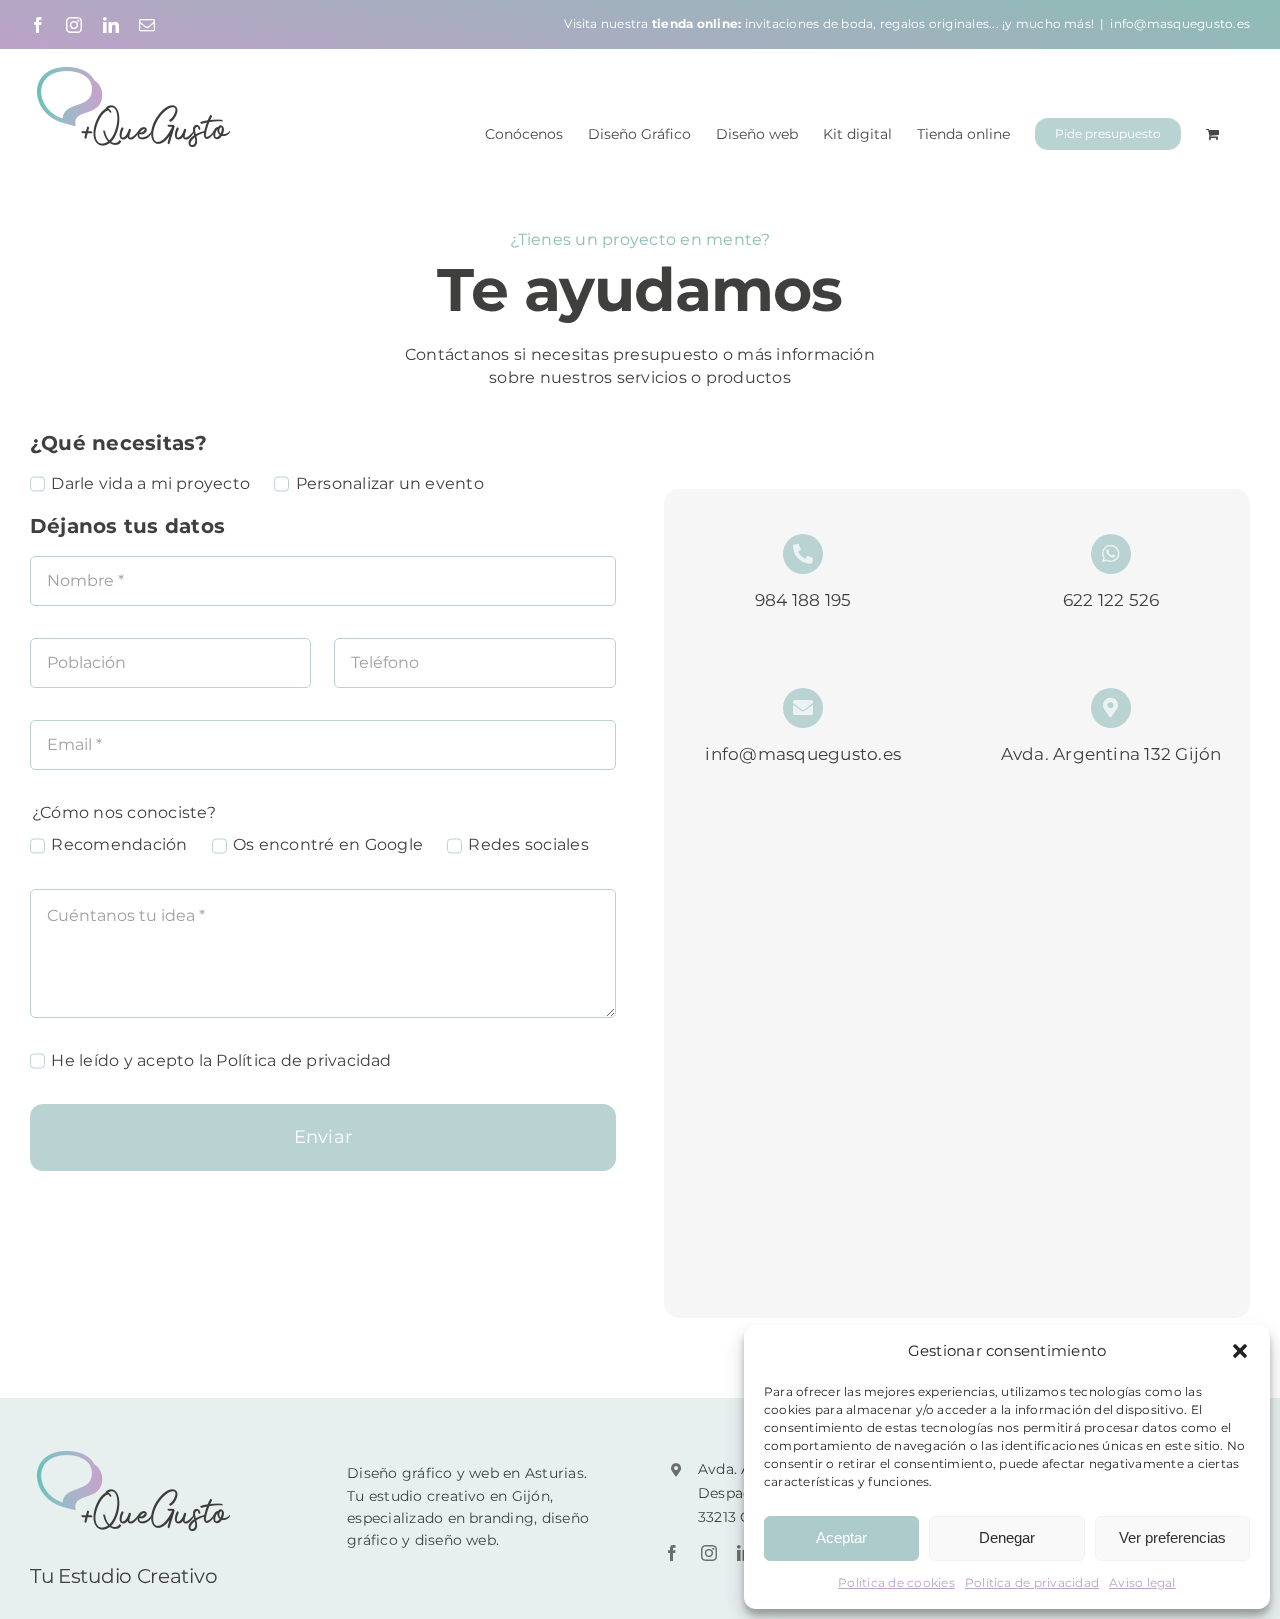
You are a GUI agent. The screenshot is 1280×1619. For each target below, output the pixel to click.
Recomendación (119, 844)
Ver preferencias (1172, 1537)
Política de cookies (896, 1582)
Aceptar (841, 1537)
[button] (1240, 1351)
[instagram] (709, 1553)
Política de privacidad (1032, 1582)
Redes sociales (528, 844)
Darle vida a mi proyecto (150, 483)
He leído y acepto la (221, 1060)
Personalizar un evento (390, 483)
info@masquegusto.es (1180, 23)
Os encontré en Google (328, 844)
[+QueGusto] (136, 1455)
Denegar (1007, 1537)
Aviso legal (1142, 1582)
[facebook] (672, 1553)
